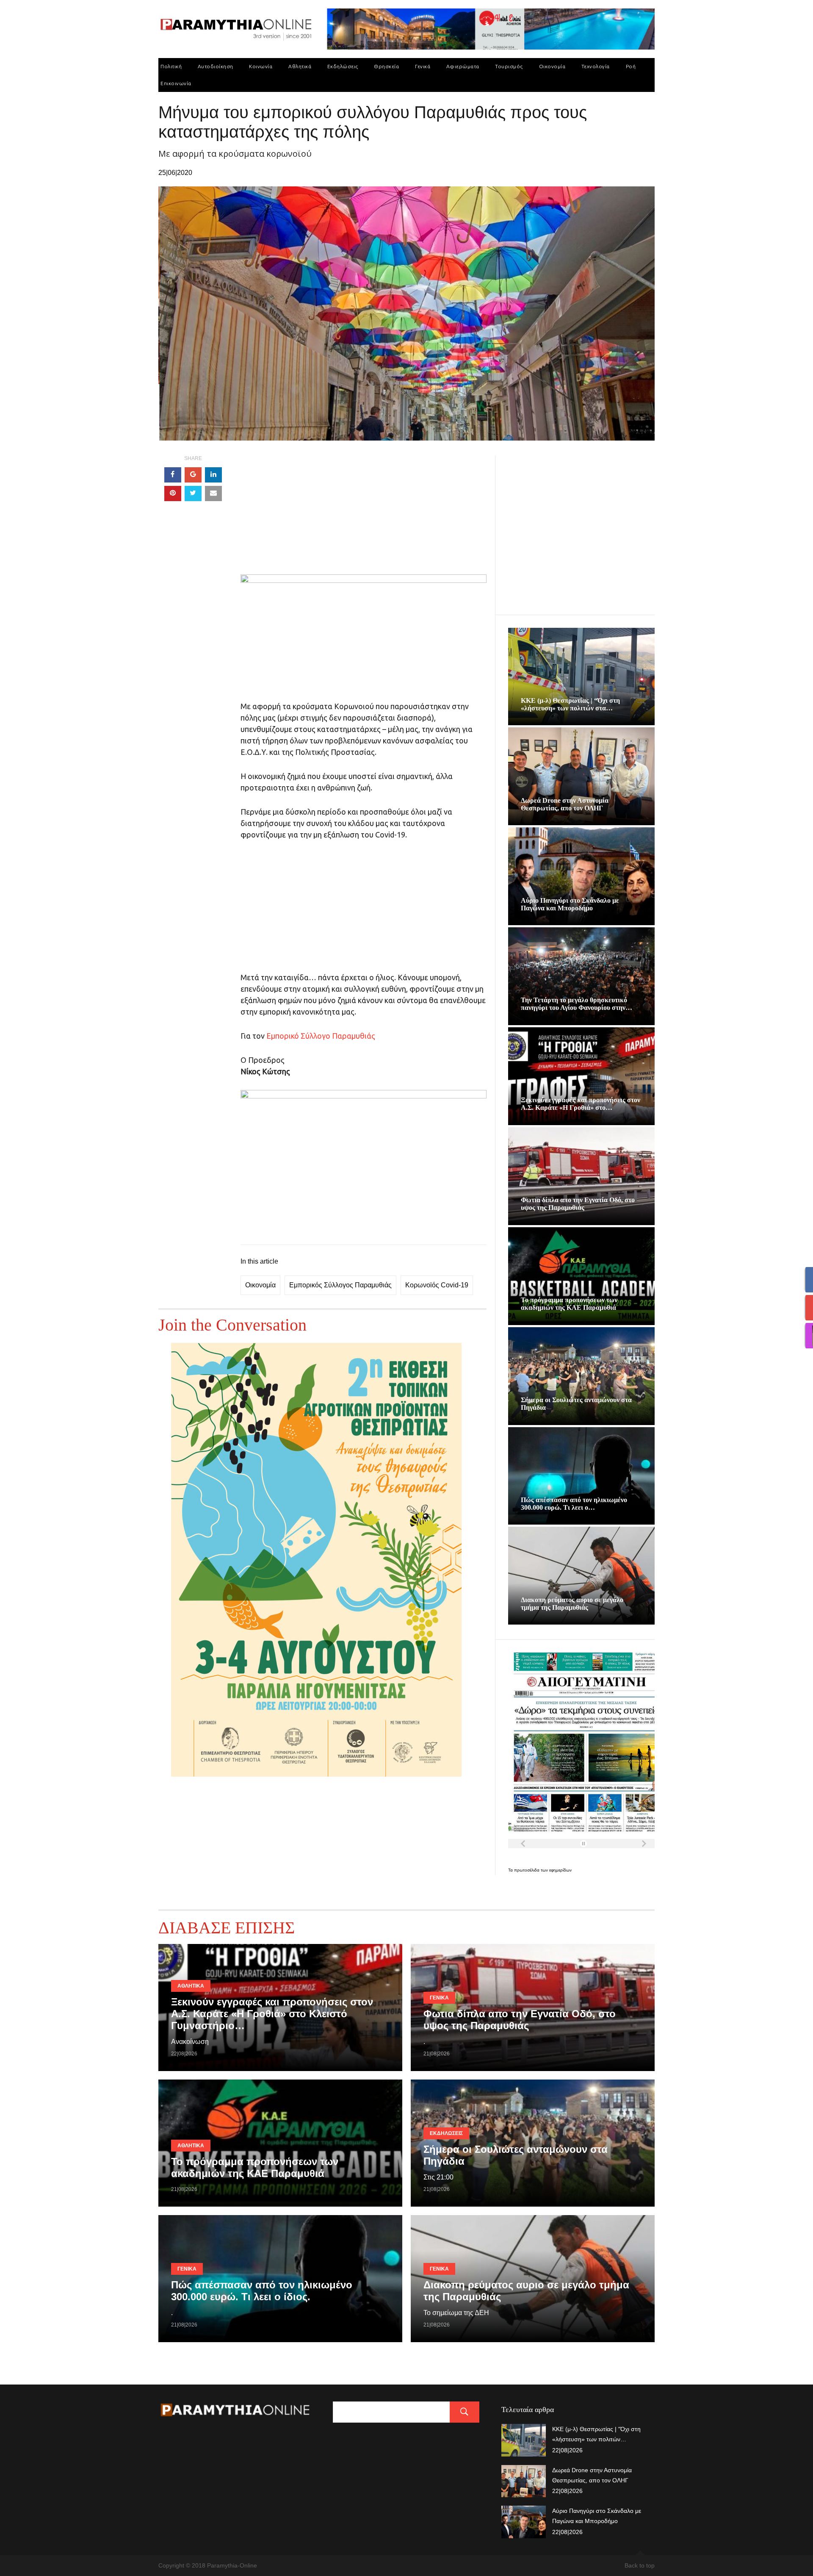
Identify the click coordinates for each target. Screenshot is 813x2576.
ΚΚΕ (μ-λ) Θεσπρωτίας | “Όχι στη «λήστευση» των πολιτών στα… (570, 704)
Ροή (631, 66)
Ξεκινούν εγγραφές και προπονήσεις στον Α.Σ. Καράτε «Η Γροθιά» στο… (581, 1104)
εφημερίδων (560, 1870)
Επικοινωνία (176, 83)
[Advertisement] (364, 515)
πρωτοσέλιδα (527, 1870)
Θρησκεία (386, 66)
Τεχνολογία (596, 66)
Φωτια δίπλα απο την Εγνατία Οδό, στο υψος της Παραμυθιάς (578, 1204)
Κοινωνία (261, 66)
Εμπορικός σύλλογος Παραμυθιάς (340, 1285)
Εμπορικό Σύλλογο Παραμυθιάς (321, 1036)
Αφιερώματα (463, 66)
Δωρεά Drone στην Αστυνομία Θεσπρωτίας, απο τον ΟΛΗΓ (565, 804)
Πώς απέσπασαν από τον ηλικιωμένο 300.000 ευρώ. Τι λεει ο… (574, 1504)
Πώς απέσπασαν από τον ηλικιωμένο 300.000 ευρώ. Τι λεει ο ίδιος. (262, 2291)
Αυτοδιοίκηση (216, 66)
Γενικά (423, 66)
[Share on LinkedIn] (213, 475)
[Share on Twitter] (193, 494)
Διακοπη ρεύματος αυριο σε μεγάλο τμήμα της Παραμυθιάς (572, 1604)
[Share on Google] (193, 475)
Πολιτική (171, 66)
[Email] (213, 494)
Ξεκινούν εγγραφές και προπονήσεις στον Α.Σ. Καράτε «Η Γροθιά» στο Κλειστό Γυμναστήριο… (272, 2014)
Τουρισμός (509, 66)
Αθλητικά (300, 66)
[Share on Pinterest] (173, 494)
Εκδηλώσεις (343, 66)
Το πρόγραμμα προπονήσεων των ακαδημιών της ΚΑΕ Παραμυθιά (569, 1304)
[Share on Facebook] (173, 475)
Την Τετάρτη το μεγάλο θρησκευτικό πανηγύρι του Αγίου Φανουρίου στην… (577, 1004)
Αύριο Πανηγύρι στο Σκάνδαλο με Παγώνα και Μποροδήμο (570, 904)
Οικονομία (552, 66)
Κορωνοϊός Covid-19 (437, 1285)
